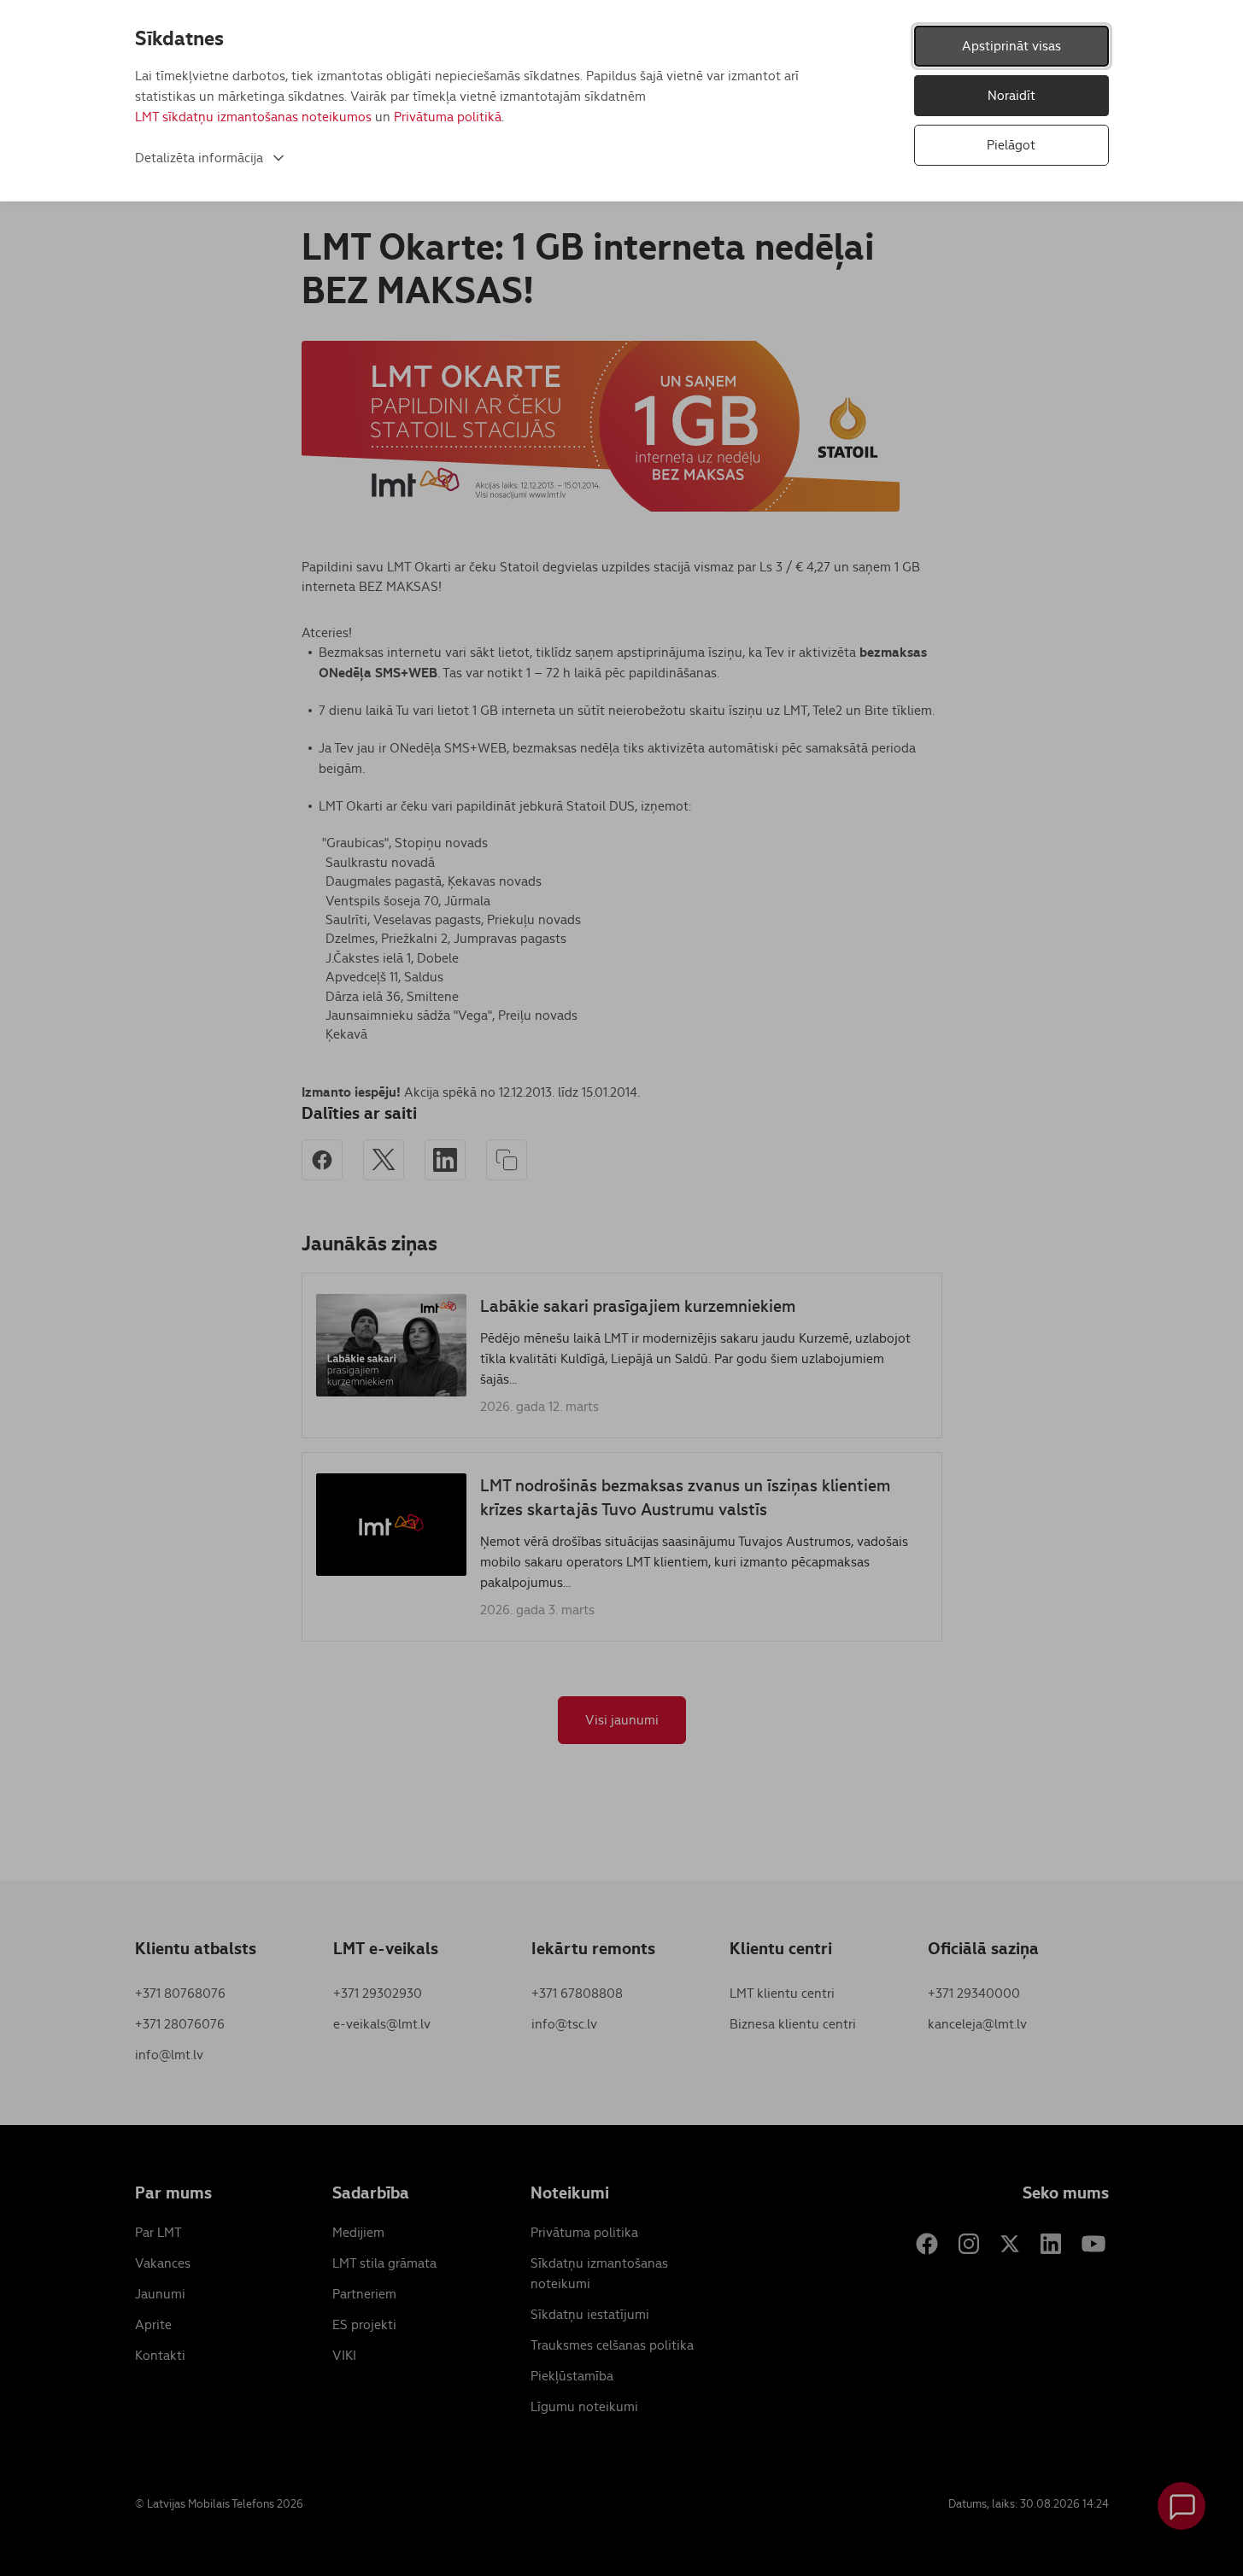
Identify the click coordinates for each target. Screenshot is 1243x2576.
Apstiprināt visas (1011, 46)
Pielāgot (1011, 145)
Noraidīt (1011, 95)
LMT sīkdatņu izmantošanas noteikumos (253, 117)
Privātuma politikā (448, 117)
